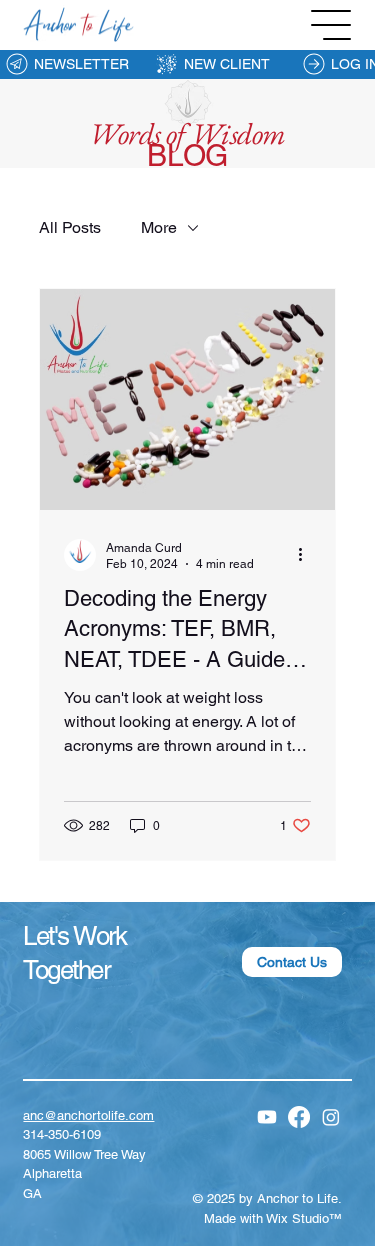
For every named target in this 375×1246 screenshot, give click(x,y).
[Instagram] (331, 1117)
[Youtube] (267, 1117)
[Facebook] (299, 1117)
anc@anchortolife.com (88, 1115)
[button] (292, 962)
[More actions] (308, 555)
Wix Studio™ (304, 1218)
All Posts (70, 228)
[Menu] (332, 25)
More (159, 228)
